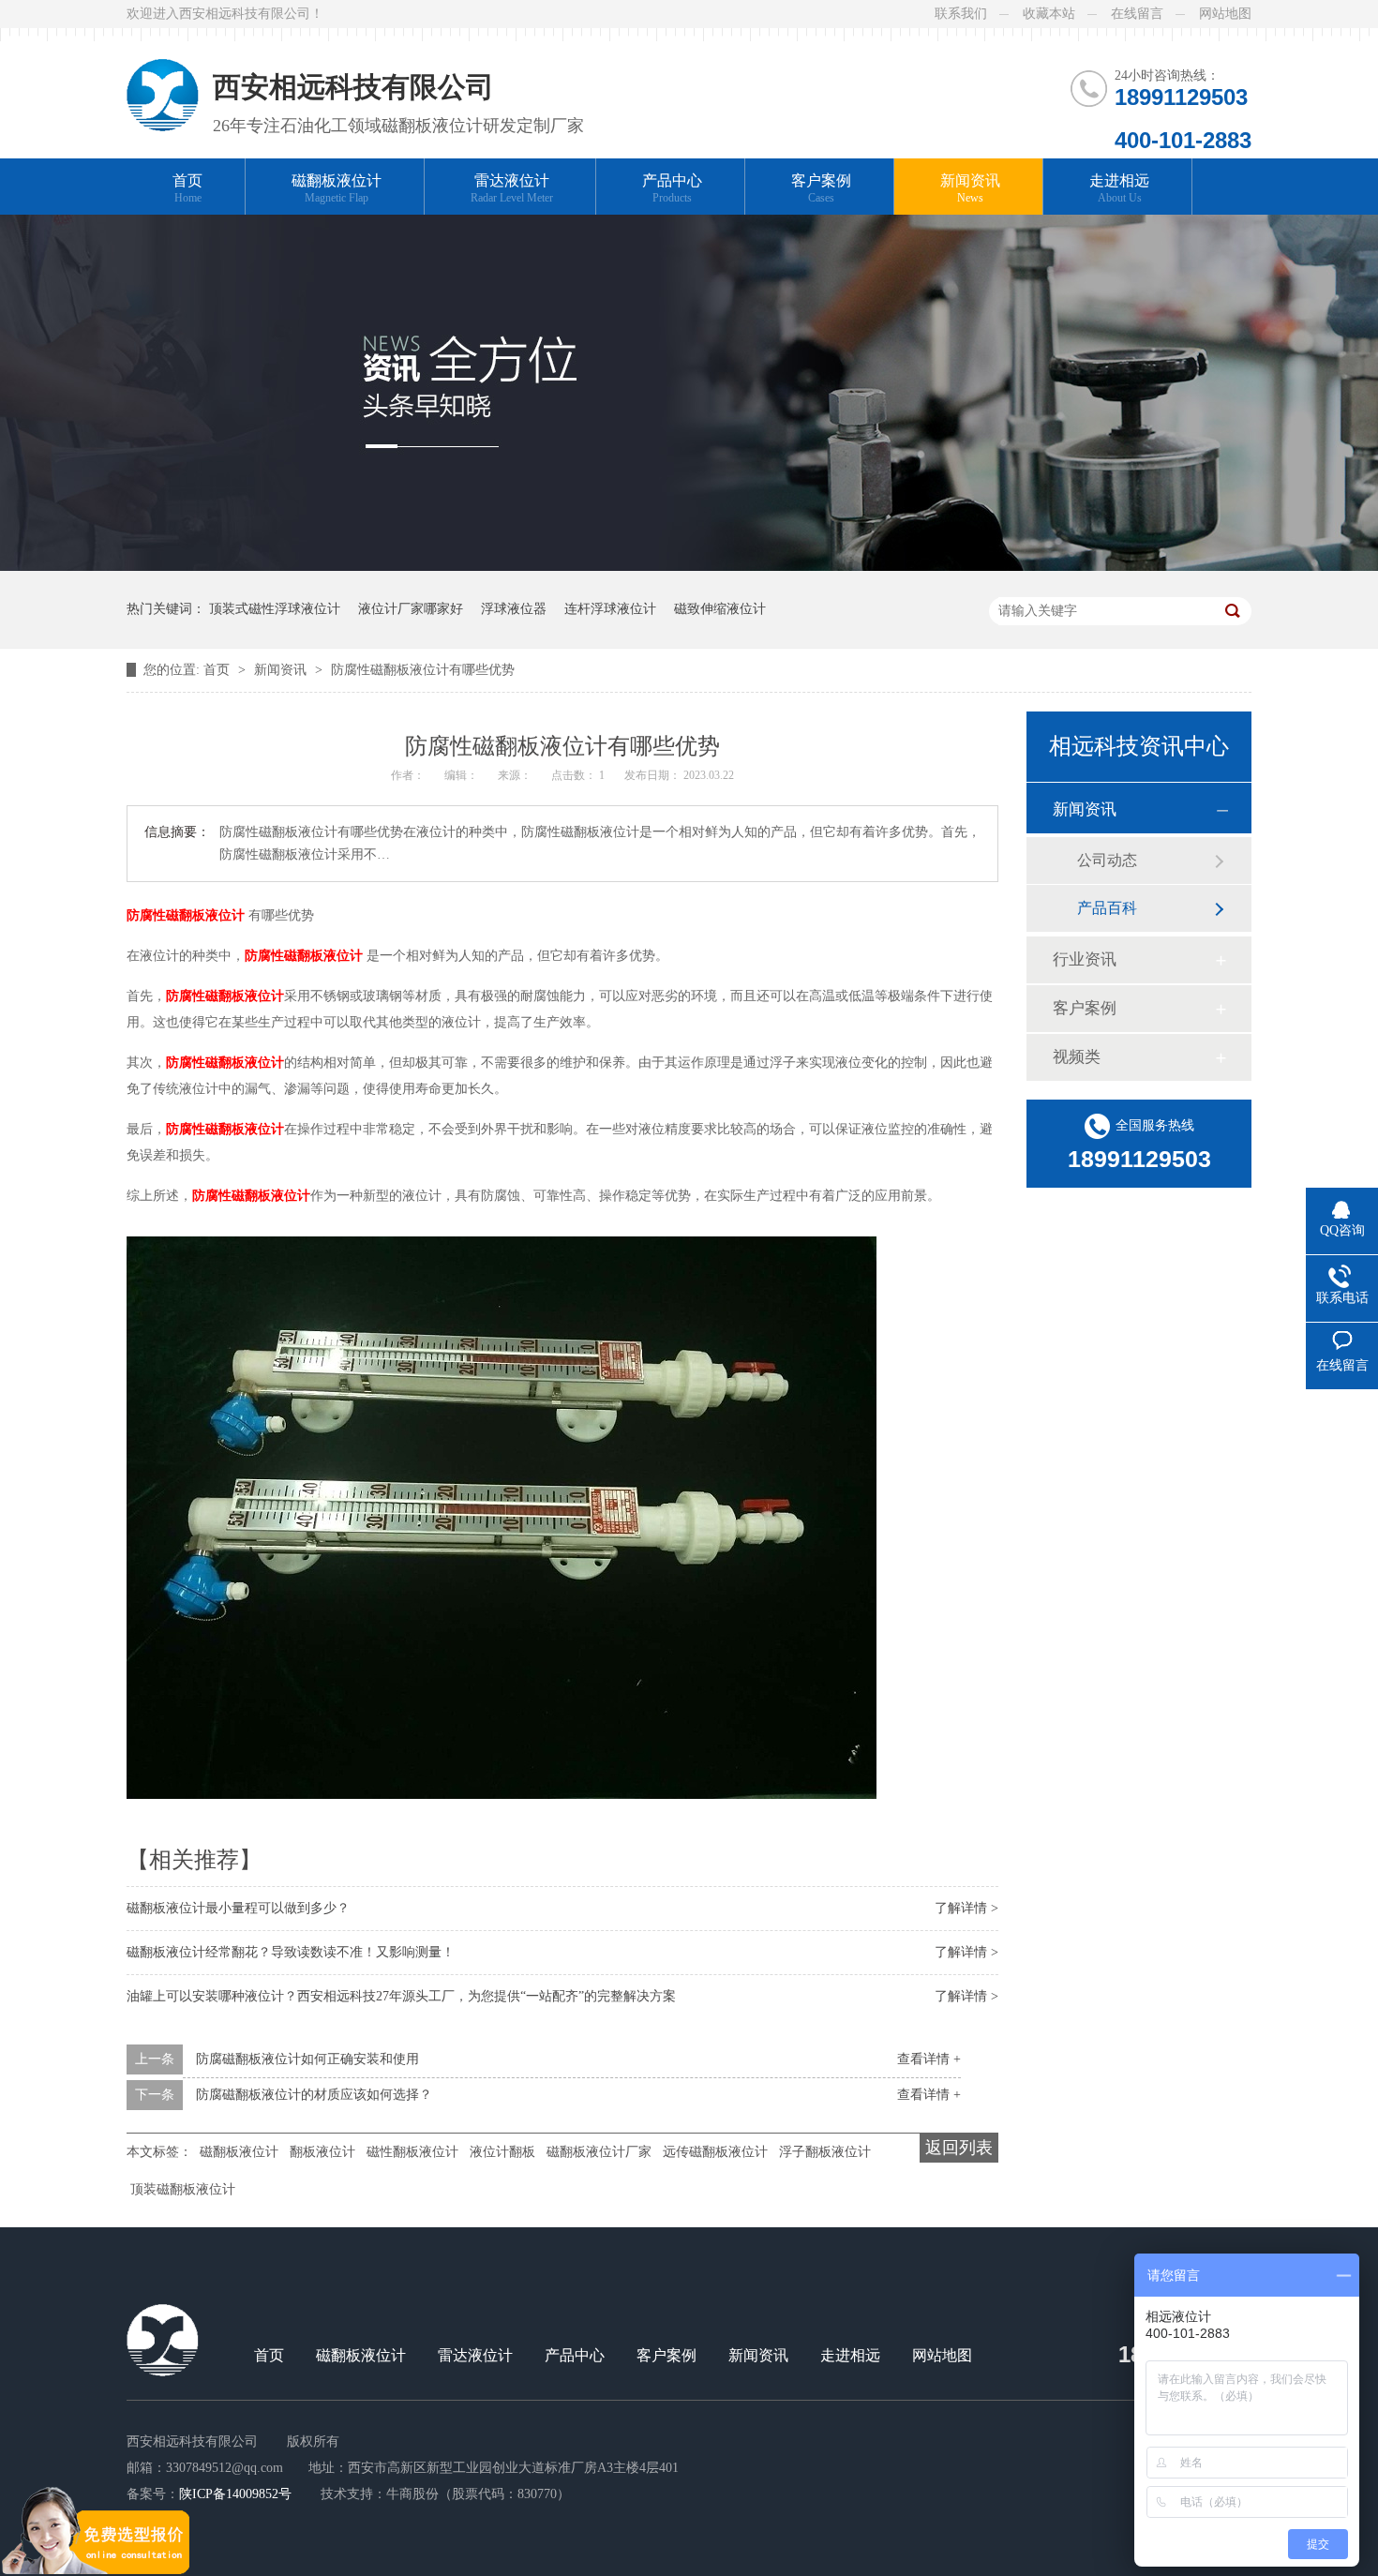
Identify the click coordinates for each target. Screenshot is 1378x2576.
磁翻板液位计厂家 (599, 2152)
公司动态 (1107, 860)
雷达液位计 (512, 188)
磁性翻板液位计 (412, 2152)
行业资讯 (1085, 959)
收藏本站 (1049, 14)
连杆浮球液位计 (610, 609)
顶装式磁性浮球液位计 (275, 609)
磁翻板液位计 (337, 188)
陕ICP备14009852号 (235, 2494)
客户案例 (821, 188)
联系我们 (961, 14)
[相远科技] (163, 80)
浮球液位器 (514, 609)
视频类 (1077, 1057)
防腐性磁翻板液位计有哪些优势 (423, 670)
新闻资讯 (970, 188)
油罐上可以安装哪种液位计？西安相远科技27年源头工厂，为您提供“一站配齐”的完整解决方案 (401, 1996)
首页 (187, 188)
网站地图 (1225, 14)
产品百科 (1107, 908)
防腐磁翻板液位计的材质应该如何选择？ (314, 2095)
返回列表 (959, 2148)
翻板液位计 (322, 2152)
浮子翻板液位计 (825, 2152)
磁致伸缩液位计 (720, 609)
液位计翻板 (502, 2152)
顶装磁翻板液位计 (183, 2189)
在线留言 (1137, 14)
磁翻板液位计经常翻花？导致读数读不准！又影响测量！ (291, 1952)
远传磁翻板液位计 (715, 2152)
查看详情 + (929, 2059)
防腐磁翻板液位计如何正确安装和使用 (307, 2059)
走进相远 (1119, 188)
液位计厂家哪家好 (411, 609)
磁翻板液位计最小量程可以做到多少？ (238, 1908)
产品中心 (672, 188)
